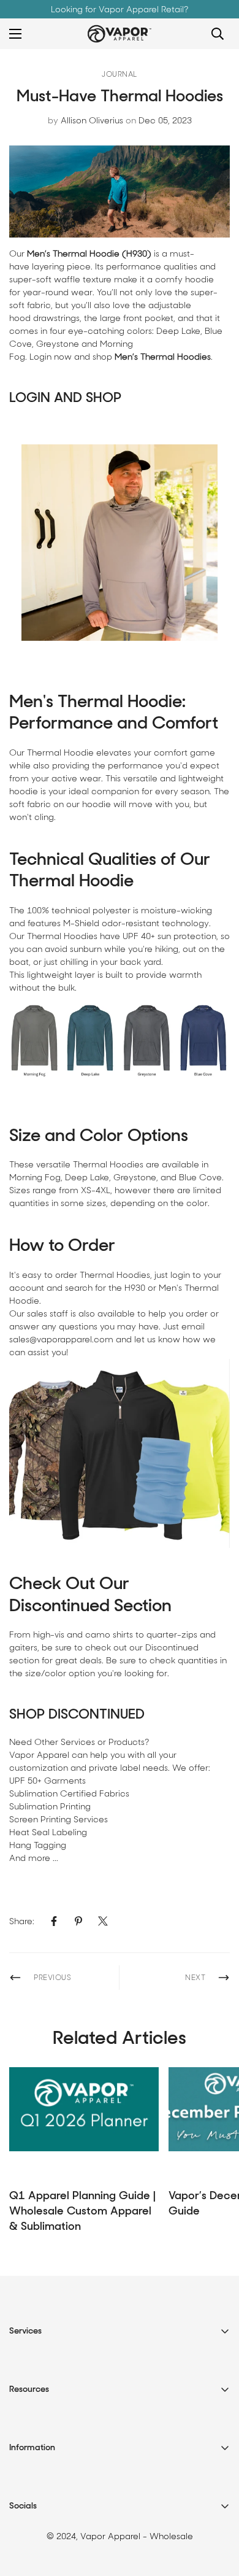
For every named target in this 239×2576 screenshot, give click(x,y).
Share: (22, 1921)
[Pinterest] (78, 1921)
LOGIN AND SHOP (65, 397)
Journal (120, 74)
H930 (135, 1288)
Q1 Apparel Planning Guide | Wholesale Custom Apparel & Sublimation (82, 2211)
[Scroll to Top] (217, 2511)
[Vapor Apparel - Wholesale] (120, 34)
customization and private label (75, 1768)
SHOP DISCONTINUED (77, 1714)
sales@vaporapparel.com (61, 1339)
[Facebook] (54, 1921)
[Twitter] (103, 1921)
